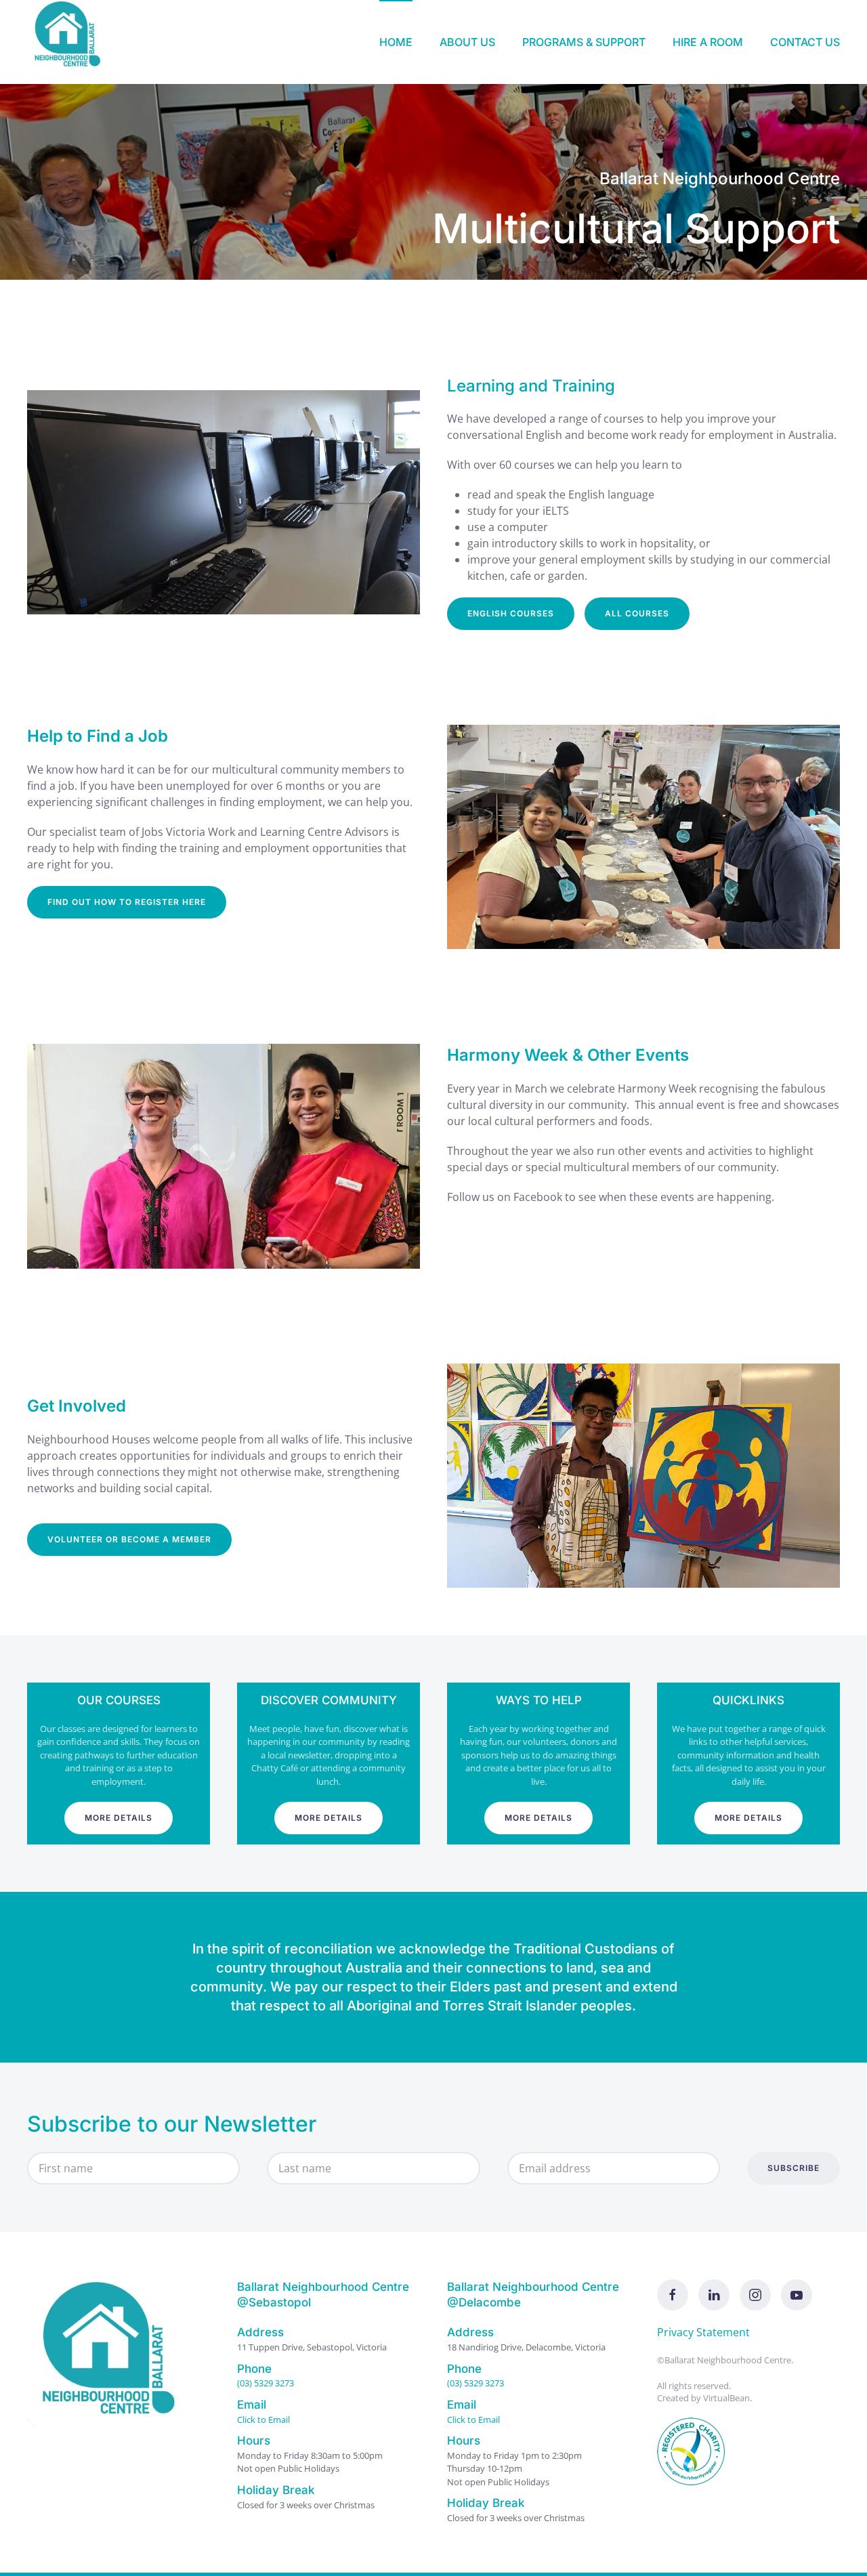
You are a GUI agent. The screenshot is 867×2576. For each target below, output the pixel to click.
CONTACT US (805, 42)
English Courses (511, 613)
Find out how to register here (127, 902)
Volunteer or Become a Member (129, 1539)
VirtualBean (726, 2398)
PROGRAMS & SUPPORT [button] (584, 42)
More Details (119, 1818)
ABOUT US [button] (467, 42)
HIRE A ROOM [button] (708, 42)
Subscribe (794, 2168)
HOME (396, 42)
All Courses (637, 613)
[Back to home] (71, 42)
